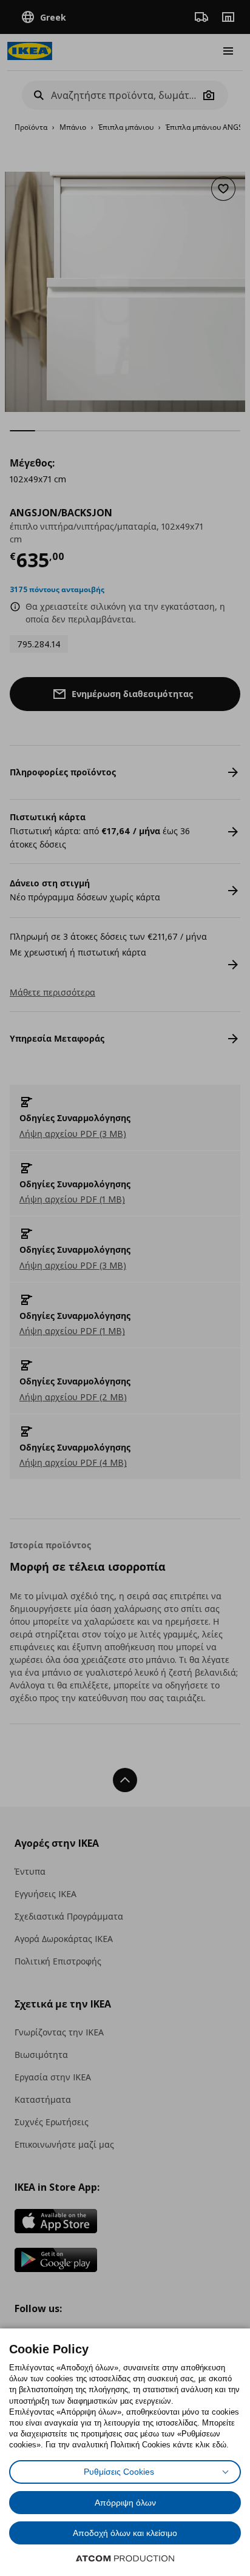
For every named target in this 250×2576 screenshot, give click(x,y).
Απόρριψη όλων (125, 2503)
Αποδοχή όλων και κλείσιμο (125, 2533)
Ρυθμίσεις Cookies (119, 2472)
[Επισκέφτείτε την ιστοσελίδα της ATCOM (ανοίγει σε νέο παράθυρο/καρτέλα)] (125, 2558)
